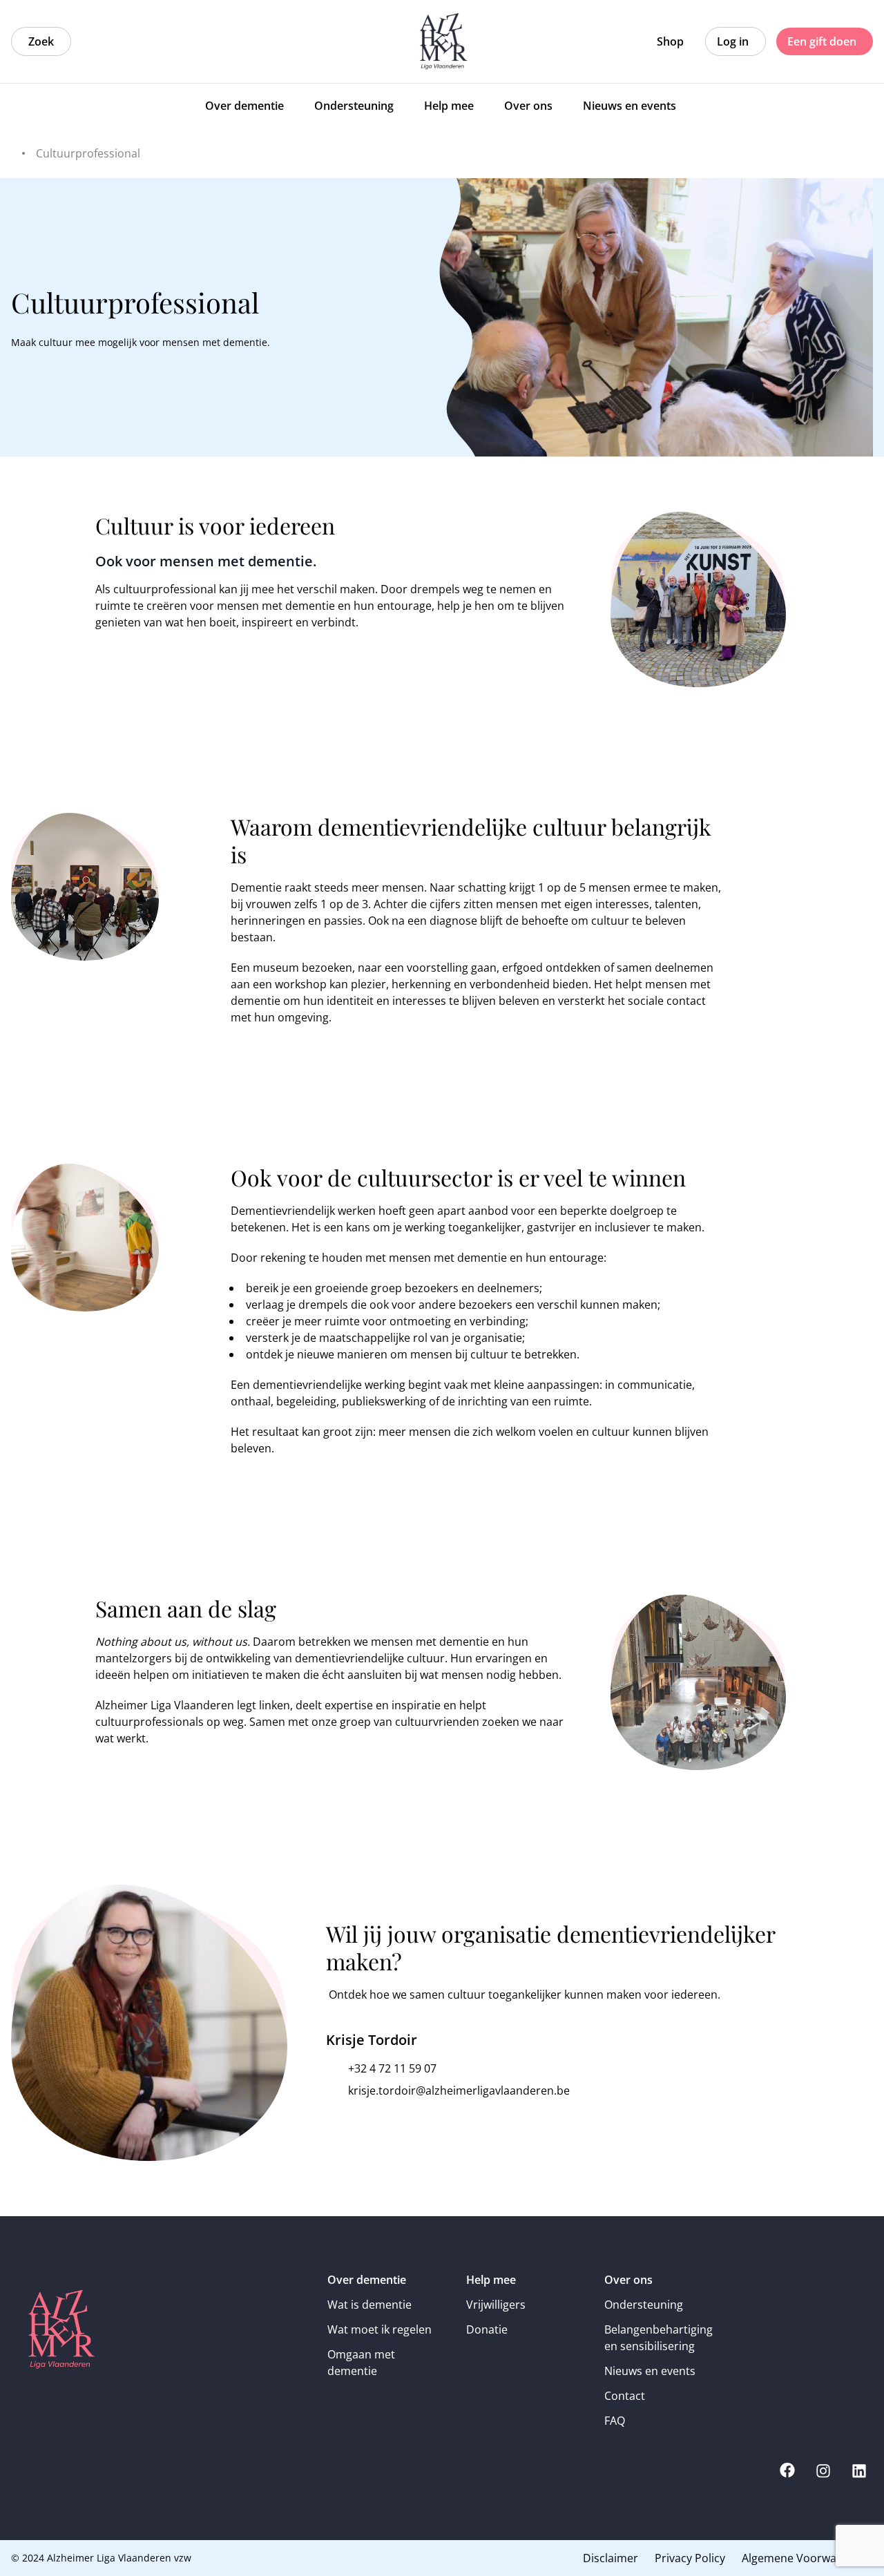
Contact (625, 2396)
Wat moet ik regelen (379, 2329)
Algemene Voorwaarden (805, 2558)
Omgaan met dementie (361, 2363)
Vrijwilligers (496, 2305)
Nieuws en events (650, 2371)
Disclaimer (611, 2558)
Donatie (487, 2329)
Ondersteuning (644, 2305)
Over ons (628, 2280)
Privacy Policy (690, 2558)
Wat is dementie (369, 2305)
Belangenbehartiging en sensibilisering (659, 2338)
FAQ (615, 2421)
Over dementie (367, 2280)
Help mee (491, 2280)
